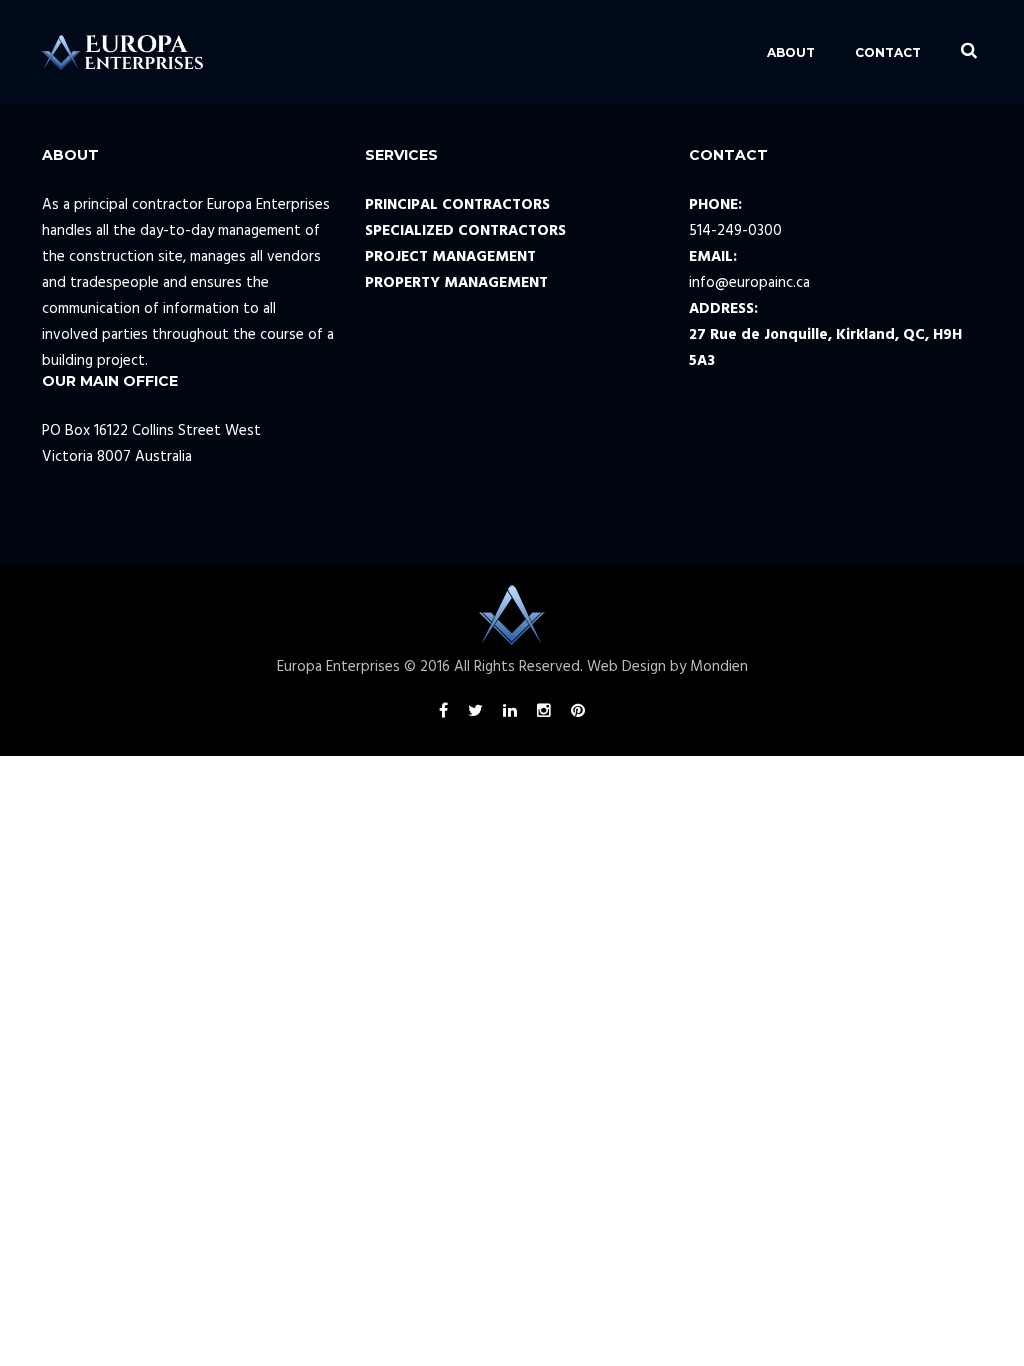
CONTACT (888, 52)
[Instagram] (544, 714)
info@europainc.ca (749, 283)
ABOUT (791, 52)
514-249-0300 (735, 231)
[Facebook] (443, 714)
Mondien (719, 667)
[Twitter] (475, 714)
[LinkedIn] (510, 714)
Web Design (626, 667)
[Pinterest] (578, 714)
